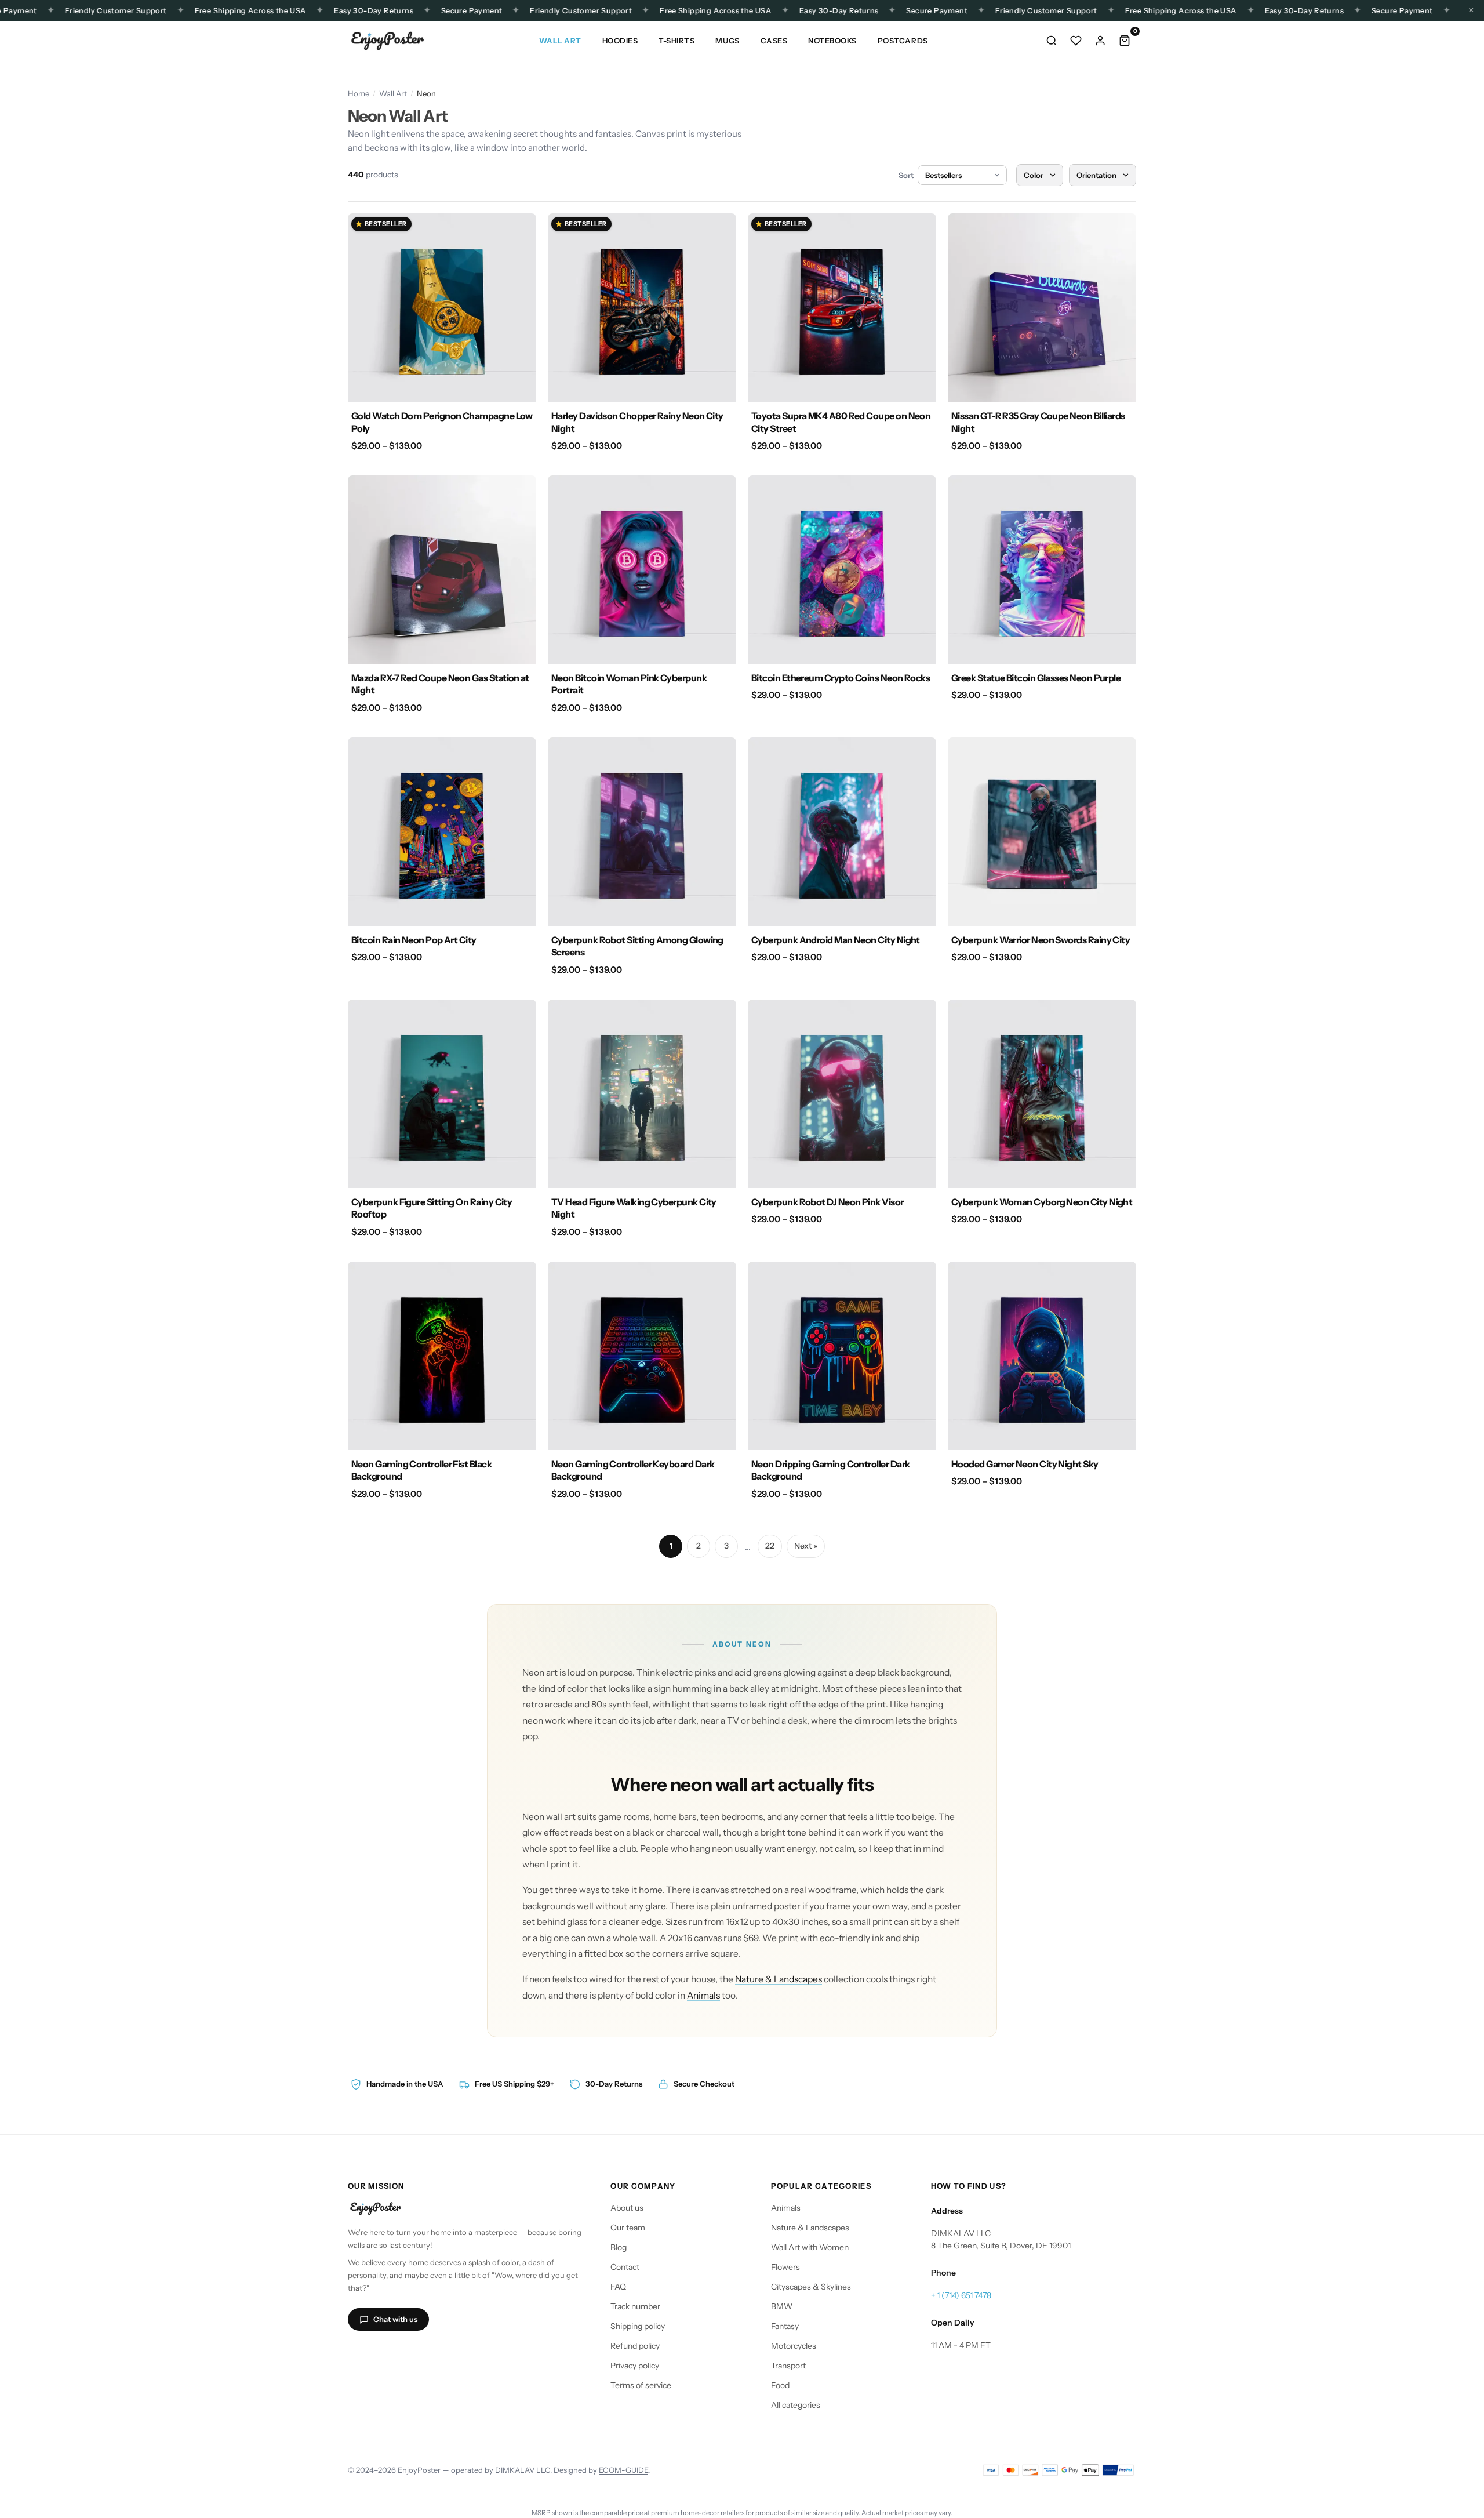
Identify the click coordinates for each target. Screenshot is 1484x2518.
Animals (703, 1995)
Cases (774, 41)
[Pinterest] (442, 2353)
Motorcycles (794, 2346)
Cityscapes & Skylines (811, 2287)
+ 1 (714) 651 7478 (961, 2295)
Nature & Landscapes (779, 1979)
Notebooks (832, 41)
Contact (625, 2267)
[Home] (387, 41)
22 (770, 1546)
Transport (788, 2366)
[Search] (1052, 41)
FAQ (618, 2287)
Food (780, 2385)
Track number (635, 2306)
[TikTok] (386, 2353)
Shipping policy (638, 2326)
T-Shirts (676, 41)
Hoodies (620, 41)
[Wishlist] (1076, 41)
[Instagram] (358, 2353)
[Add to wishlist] (521, 229)
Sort (906, 175)
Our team (628, 2228)
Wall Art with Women (810, 2247)
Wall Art (560, 41)
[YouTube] (414, 2353)
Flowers (785, 2267)
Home (359, 93)
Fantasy (785, 2326)
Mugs (727, 41)
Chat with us (395, 2319)
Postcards (903, 41)
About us (627, 2208)
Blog (619, 2247)
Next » (806, 1546)
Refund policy (635, 2346)
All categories (796, 2405)
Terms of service (641, 2385)
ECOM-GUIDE (623, 2470)
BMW (782, 2306)
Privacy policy (635, 2366)
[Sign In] (1100, 41)
